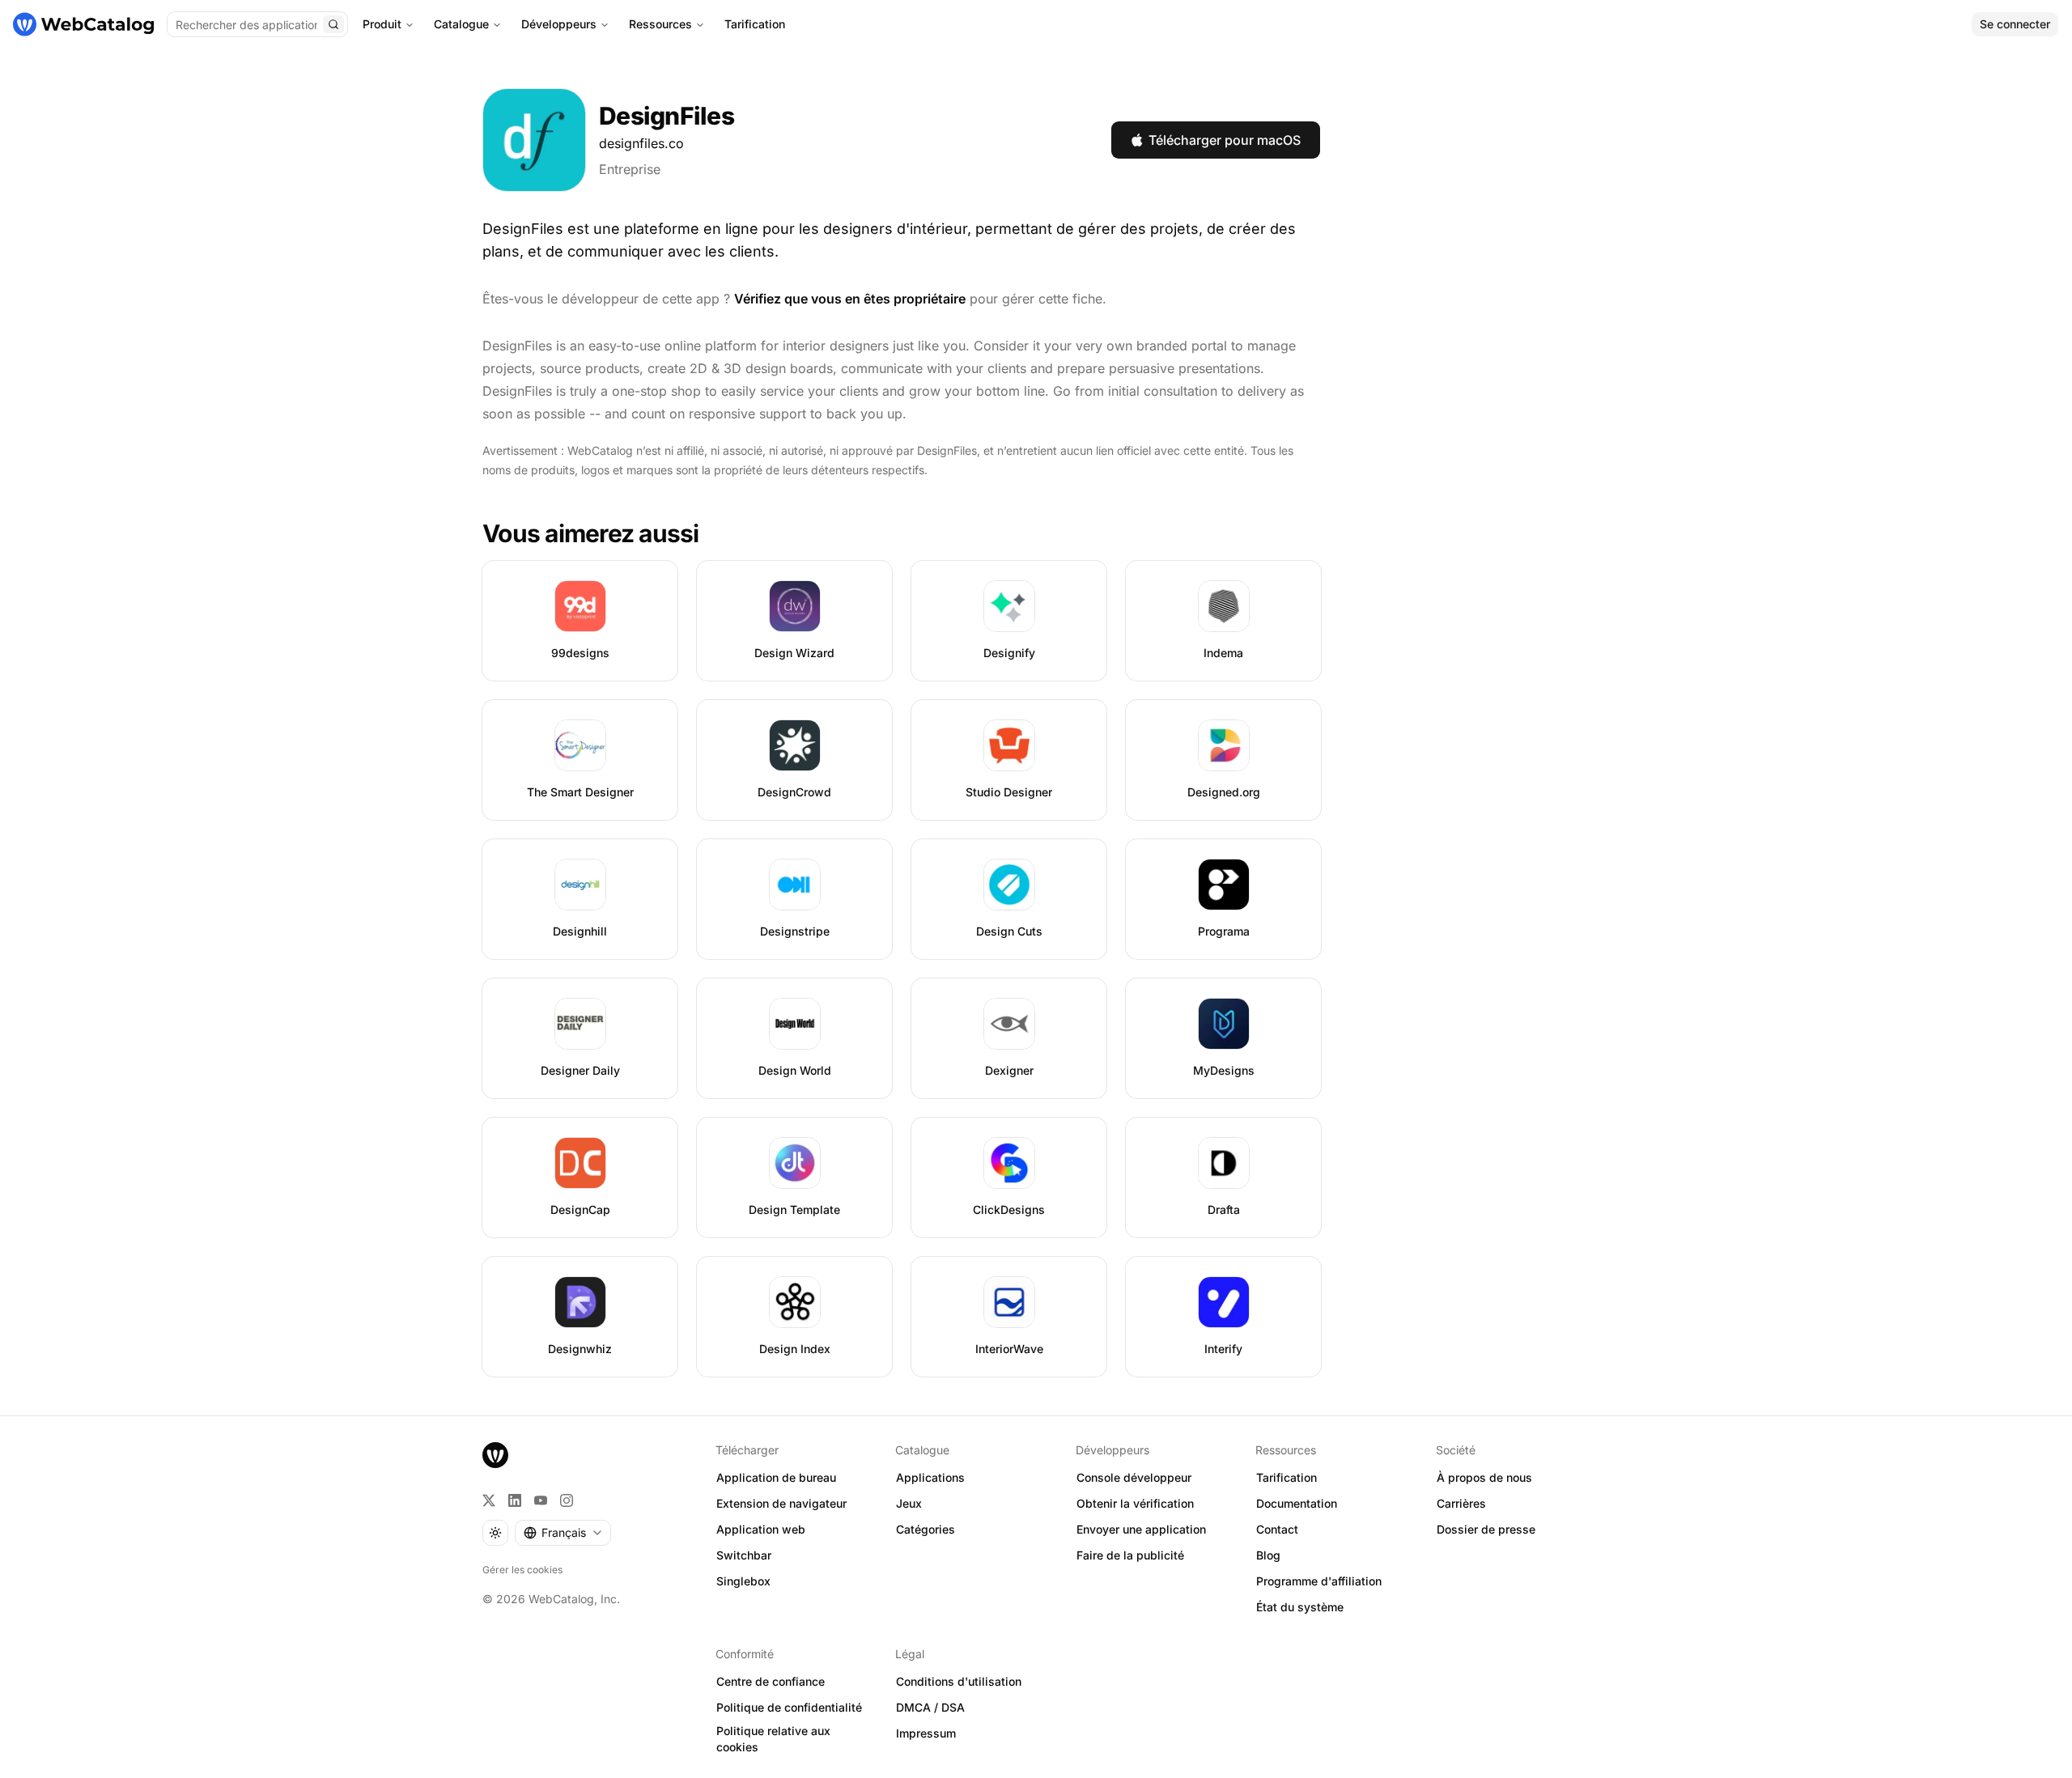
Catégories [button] (926, 1529)
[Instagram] (567, 1500)
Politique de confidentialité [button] (789, 1707)
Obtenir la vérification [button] (1135, 1503)
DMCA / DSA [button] (930, 1707)
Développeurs (559, 24)
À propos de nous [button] (1484, 1477)
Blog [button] (1268, 1555)
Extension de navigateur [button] (781, 1503)
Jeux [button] (909, 1503)
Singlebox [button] (743, 1581)
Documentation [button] (1297, 1503)
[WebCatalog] (495, 1455)
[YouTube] (541, 1500)
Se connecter (2015, 24)
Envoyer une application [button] (1141, 1529)
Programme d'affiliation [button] (1319, 1581)
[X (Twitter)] (489, 1500)
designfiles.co (641, 143)
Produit (382, 24)
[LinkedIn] (515, 1500)
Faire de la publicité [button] (1130, 1555)
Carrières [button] (1461, 1503)
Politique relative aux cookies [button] (773, 1739)
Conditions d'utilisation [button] (959, 1681)
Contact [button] (1277, 1529)
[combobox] (563, 1533)
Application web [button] (761, 1529)
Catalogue (461, 24)
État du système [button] (1300, 1607)
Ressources (660, 24)
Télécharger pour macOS (1225, 140)
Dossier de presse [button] (1486, 1529)
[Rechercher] (333, 24)
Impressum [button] (926, 1733)
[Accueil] (83, 24)
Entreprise (630, 169)
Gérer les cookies (522, 1570)
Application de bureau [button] (776, 1477)
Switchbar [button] (744, 1555)
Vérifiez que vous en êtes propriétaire (850, 299)
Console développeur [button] (1134, 1477)
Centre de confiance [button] (771, 1681)
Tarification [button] (1287, 1477)
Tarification (755, 24)
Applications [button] (930, 1477)
